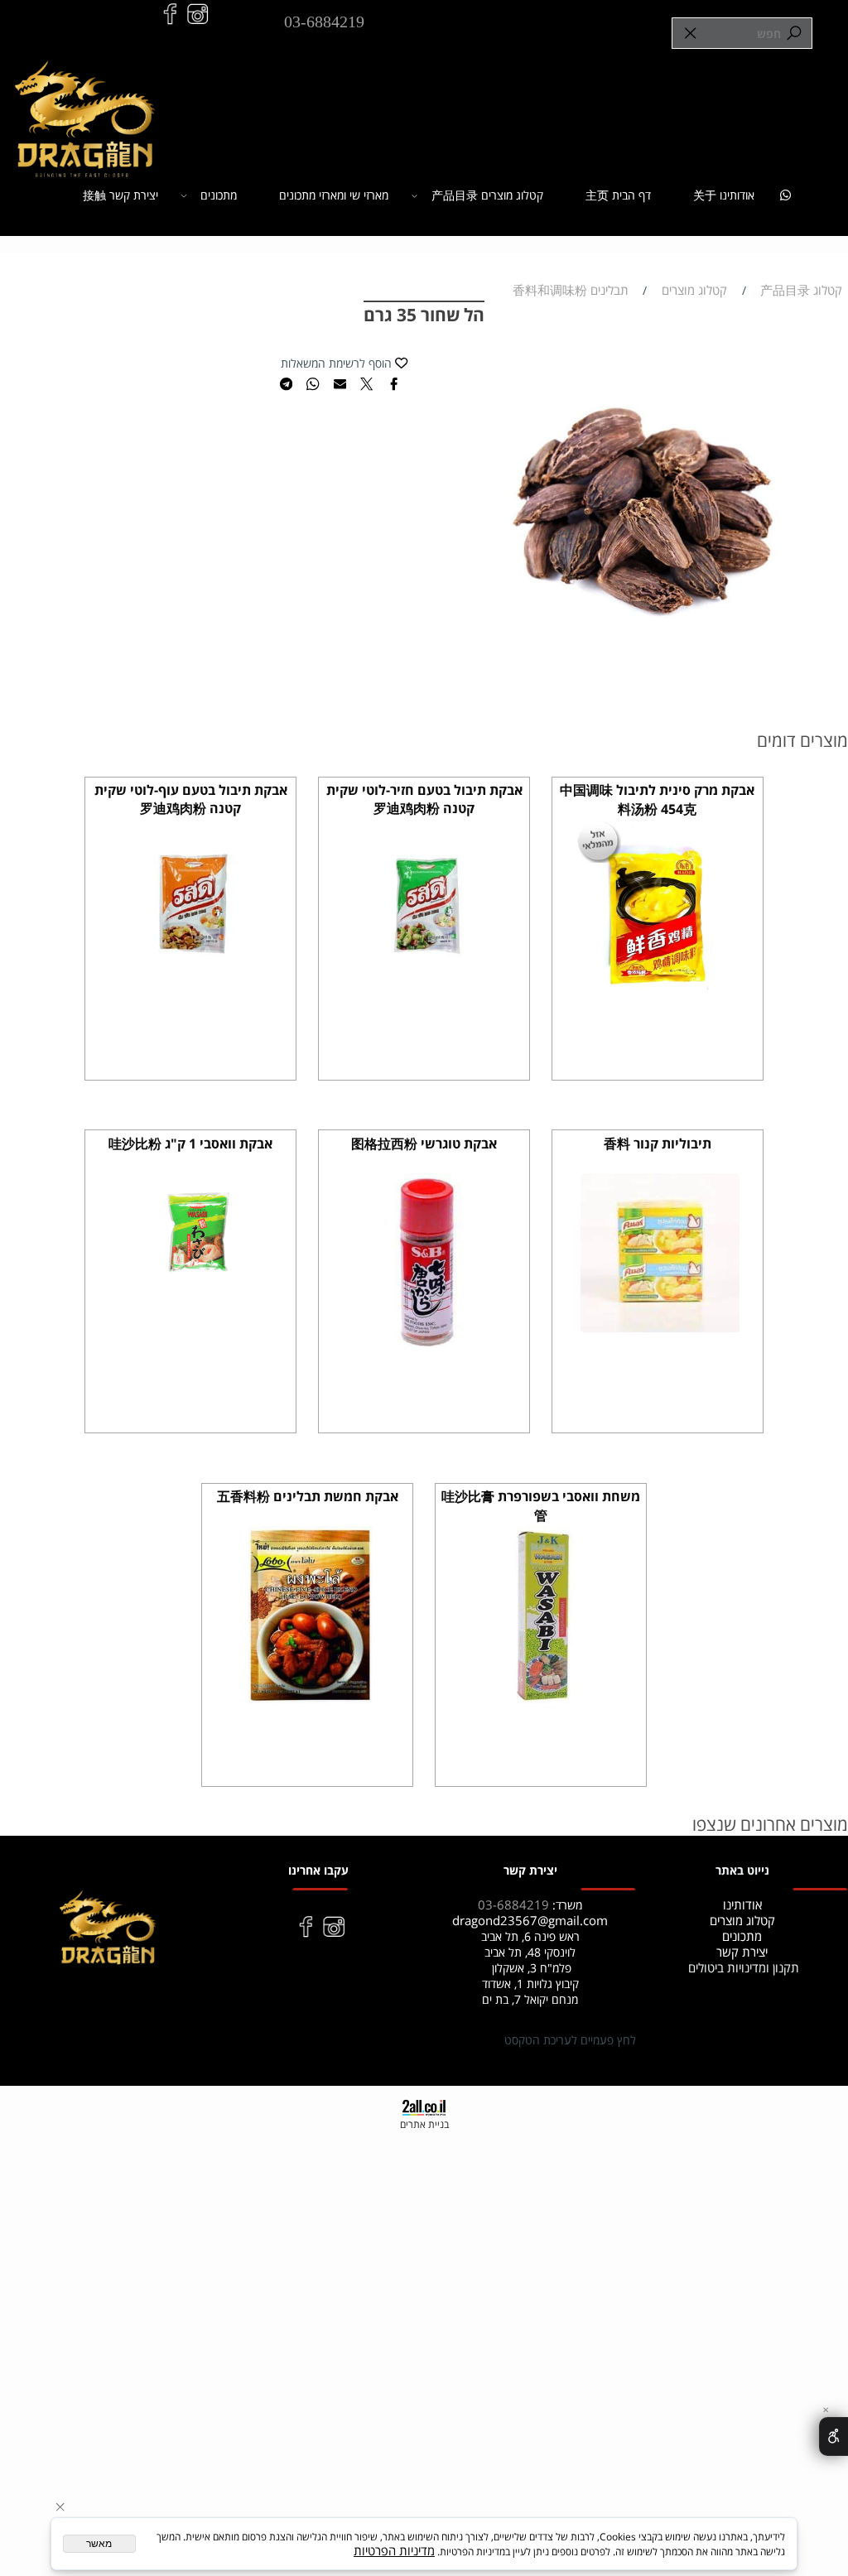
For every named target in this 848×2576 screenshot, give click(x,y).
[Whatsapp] (786, 196)
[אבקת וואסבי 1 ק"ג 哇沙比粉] (193, 1278)
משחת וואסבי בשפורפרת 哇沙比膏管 (541, 1506)
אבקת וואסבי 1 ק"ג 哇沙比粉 (190, 1144)
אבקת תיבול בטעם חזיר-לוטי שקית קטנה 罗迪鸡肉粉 (424, 799)
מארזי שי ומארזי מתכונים (334, 195)
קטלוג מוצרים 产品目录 (487, 195)
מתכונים (219, 195)
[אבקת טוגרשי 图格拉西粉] (427, 1345)
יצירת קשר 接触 (120, 195)
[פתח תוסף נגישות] (834, 2436)
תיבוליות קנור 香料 (658, 1144)
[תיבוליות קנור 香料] (660, 1328)
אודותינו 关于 (724, 195)
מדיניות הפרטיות (394, 2551)
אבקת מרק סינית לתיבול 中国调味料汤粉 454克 (657, 799)
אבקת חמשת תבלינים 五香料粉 (308, 1496)
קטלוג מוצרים (742, 1921)
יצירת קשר (742, 1952)
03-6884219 (324, 22)
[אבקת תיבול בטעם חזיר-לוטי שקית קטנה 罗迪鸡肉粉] (427, 992)
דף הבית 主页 (618, 195)
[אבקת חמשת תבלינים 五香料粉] (310, 1699)
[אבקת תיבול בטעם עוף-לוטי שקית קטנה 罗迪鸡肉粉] (193, 992)
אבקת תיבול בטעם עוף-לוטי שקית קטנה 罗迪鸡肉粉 (191, 799)
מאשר (99, 2544)
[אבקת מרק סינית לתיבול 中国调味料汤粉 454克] (660, 992)
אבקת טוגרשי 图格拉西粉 (424, 1144)
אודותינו (742, 1905)
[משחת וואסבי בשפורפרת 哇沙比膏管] (543, 1699)
